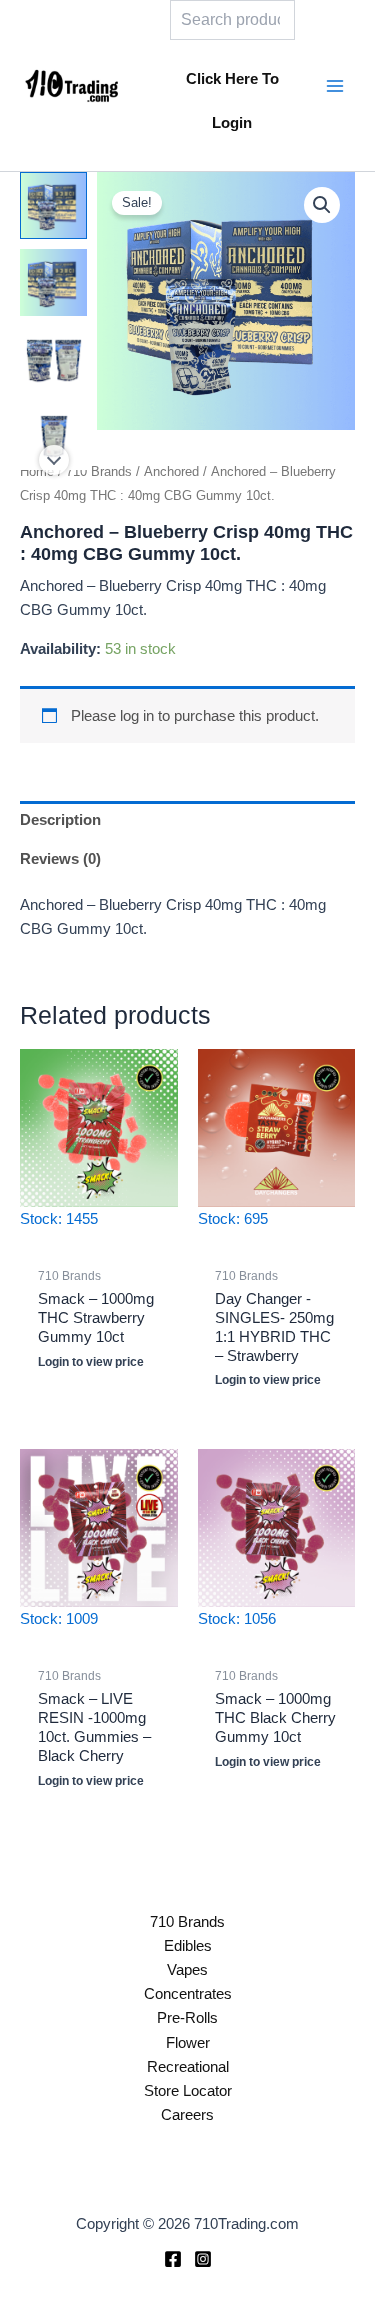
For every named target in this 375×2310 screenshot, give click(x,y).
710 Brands (99, 471)
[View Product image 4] (53, 436)
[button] (322, 205)
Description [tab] (60, 820)
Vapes (187, 1970)
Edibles (188, 1946)
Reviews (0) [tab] (60, 859)
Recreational (188, 2067)
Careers (187, 2115)
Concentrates (188, 1994)
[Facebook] (173, 2259)
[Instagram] (203, 2259)
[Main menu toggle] (335, 85)
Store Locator (188, 2091)
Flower (188, 2043)
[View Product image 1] (53, 205)
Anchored (171, 471)
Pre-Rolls (187, 2018)
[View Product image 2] (53, 282)
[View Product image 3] (53, 359)
